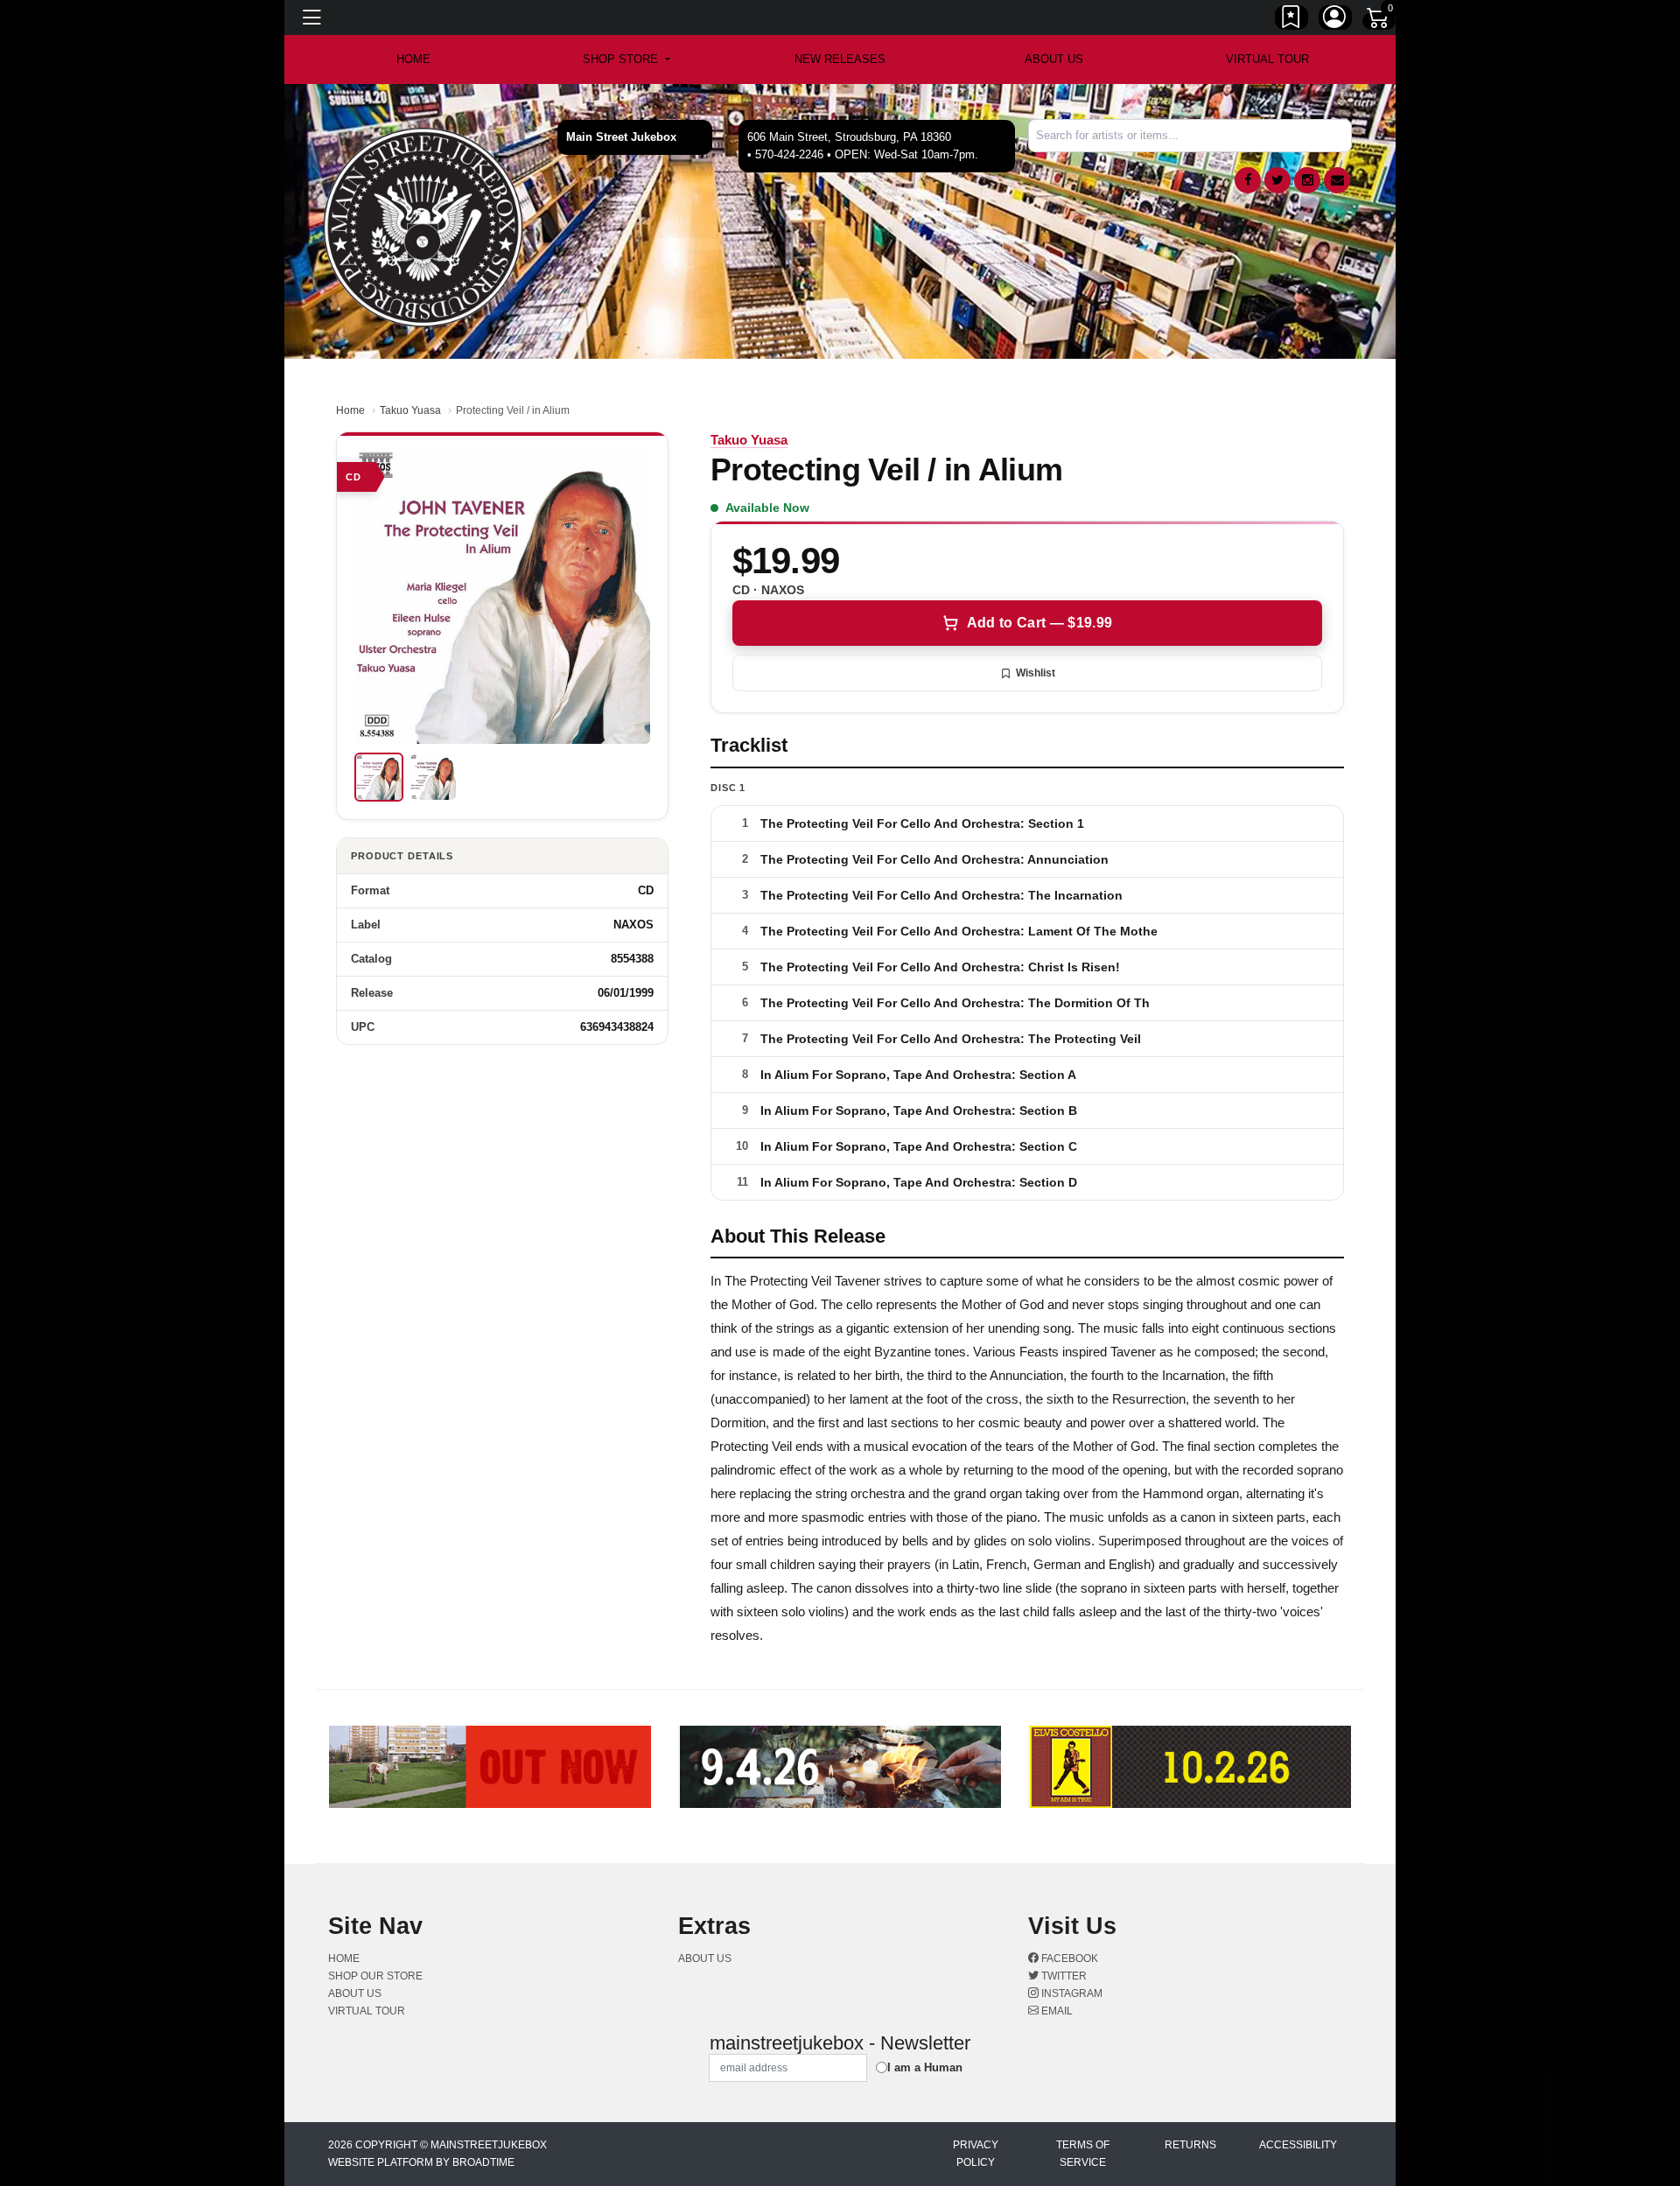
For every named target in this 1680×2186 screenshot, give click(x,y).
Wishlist (1036, 673)
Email (1056, 2011)
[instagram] (1307, 180)
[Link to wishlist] (1291, 20)
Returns (1190, 2145)
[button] (626, 60)
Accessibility (1298, 2145)
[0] (1379, 21)
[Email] (1337, 180)
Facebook (1068, 1958)
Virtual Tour (1267, 59)
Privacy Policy (976, 2154)
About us (1054, 59)
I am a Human (925, 2067)
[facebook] (1248, 180)
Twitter (1063, 1976)
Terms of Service (1083, 2154)
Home (350, 410)
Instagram (1071, 1993)
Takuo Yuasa (410, 410)
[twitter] (1277, 180)
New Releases (840, 59)
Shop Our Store (375, 1976)
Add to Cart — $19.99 (1039, 623)
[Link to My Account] (1335, 20)
